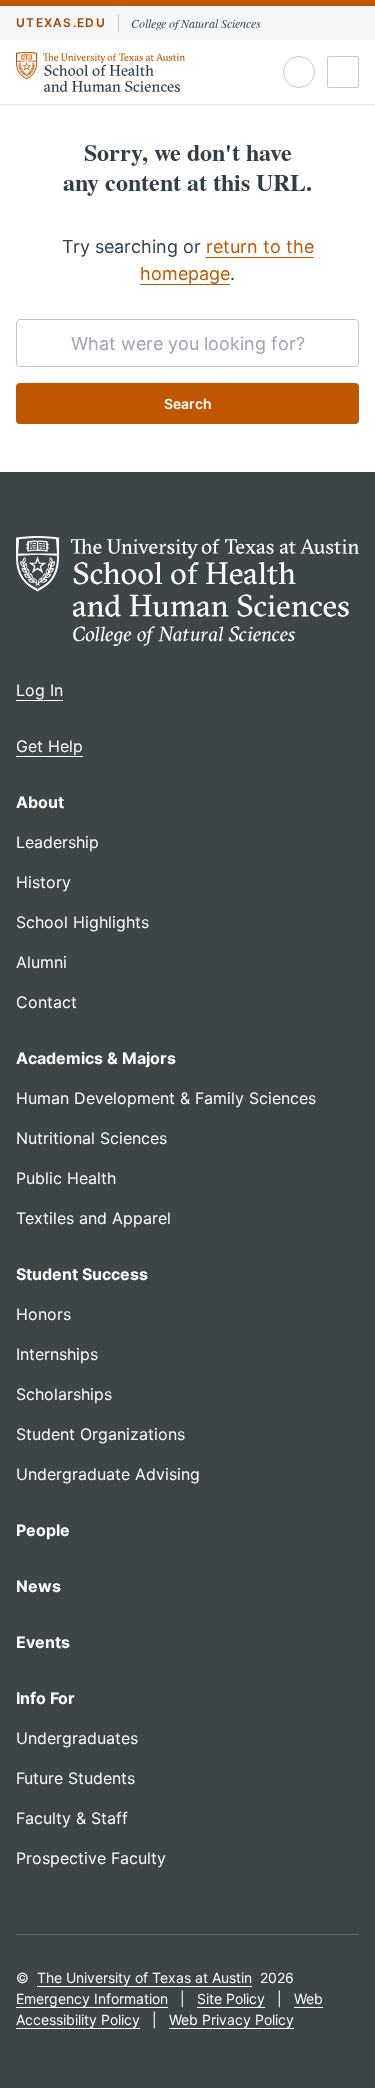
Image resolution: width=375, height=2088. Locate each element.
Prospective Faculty (91, 1858)
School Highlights (82, 922)
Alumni (41, 962)
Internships (57, 1354)
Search (188, 403)
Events (43, 1642)
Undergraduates (77, 1738)
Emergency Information (92, 1998)
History (43, 882)
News (38, 1586)
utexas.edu (61, 22)
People (43, 1530)
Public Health (66, 1178)
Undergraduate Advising (108, 1474)
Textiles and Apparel (93, 1218)
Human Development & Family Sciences (166, 1098)
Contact (46, 1002)
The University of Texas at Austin (144, 1977)
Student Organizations (100, 1434)
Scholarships (64, 1394)
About (40, 802)
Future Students (75, 1778)
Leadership (57, 842)
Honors (43, 1314)
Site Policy (231, 1998)
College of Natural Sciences (196, 23)
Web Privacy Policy (231, 2019)
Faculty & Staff (72, 1818)
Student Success (82, 1274)
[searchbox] (187, 343)
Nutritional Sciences (91, 1138)
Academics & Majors (96, 1058)
